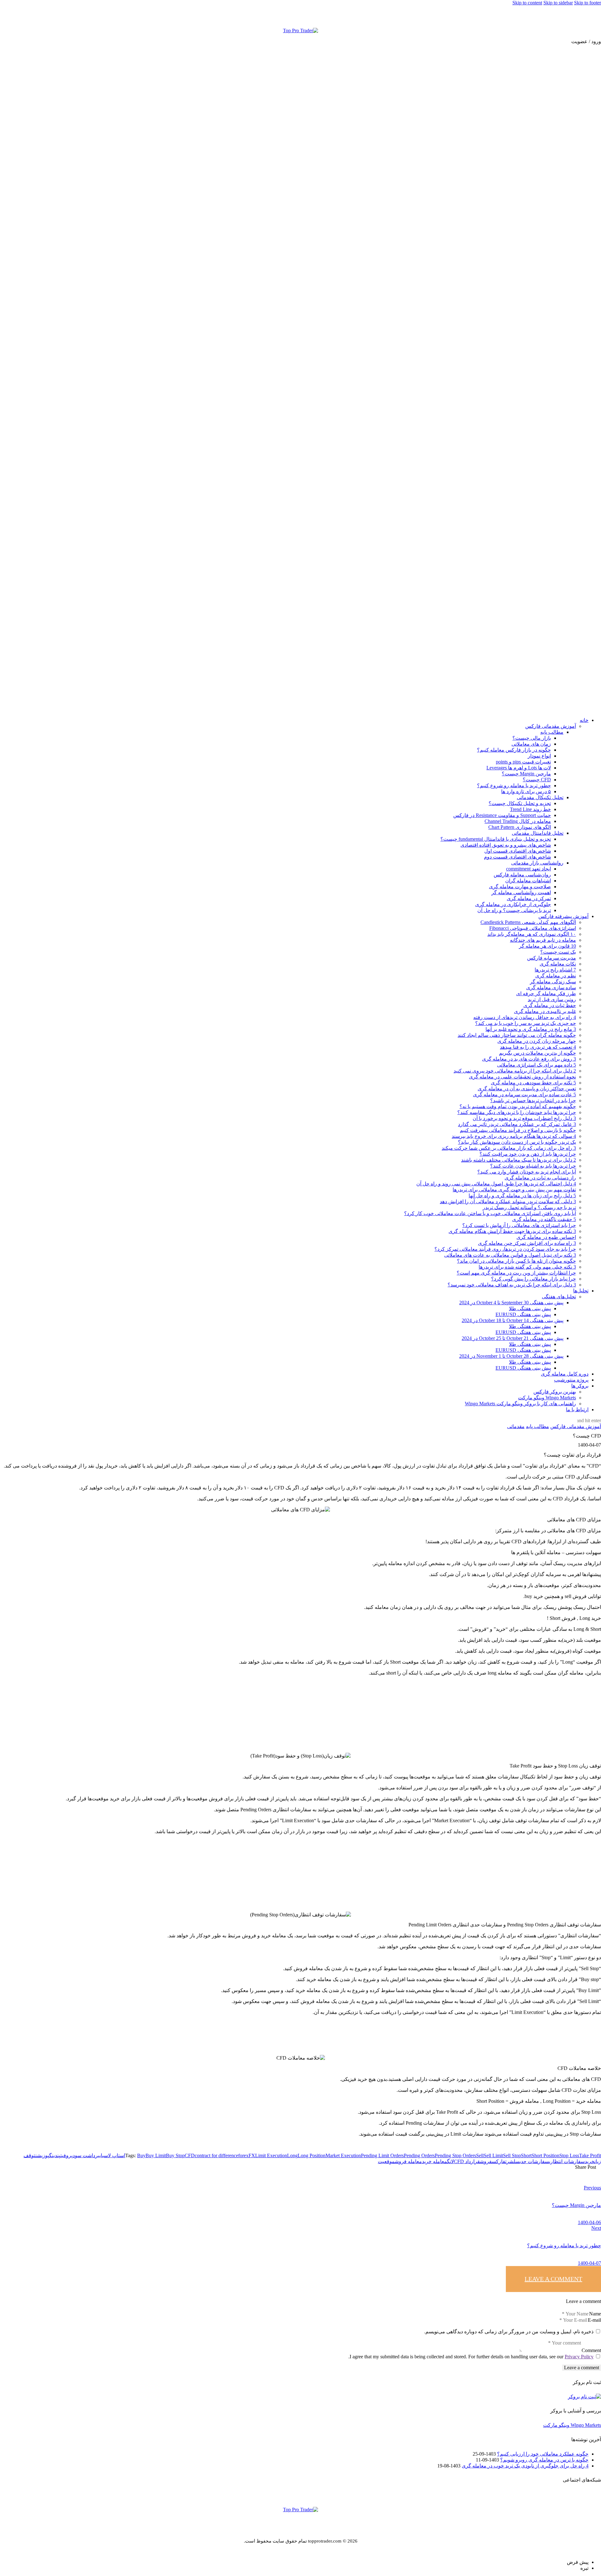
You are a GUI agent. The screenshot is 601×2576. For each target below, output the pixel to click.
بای (102, 2155)
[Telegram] (589, 17)
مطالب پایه (537, 1426)
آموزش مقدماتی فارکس (576, 1426)
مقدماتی (516, 1426)
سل (517, 2161)
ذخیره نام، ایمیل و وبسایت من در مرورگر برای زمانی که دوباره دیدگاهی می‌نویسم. (509, 2332)
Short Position (545, 2155)
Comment (591, 2350)
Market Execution (343, 2155)
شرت (509, 2161)
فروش (486, 2161)
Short (526, 2155)
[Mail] (584, 17)
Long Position (312, 2155)
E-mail (594, 2320)
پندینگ (55, 2155)
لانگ (450, 2161)
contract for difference (216, 2155)
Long (292, 2155)
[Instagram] (594, 17)
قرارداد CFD (467, 2161)
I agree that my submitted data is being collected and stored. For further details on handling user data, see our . (471, 2357)
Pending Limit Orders (382, 2155)
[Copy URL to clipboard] (507, 2172)
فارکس (498, 2161)
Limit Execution (271, 2155)
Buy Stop (175, 2155)
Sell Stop (512, 2155)
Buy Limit (156, 2155)
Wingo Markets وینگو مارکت (572, 2425)
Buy (141, 2155)
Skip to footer (588, 3)
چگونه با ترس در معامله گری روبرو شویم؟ (544, 2460)
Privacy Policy (579, 2357)
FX (252, 2155)
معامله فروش (408, 2161)
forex (243, 2155)
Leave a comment (553, 2279)
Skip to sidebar (558, 3)
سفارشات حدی (534, 2161)
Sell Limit (493, 2155)
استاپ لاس (115, 2155)
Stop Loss (569, 2155)
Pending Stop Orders (455, 2155)
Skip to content (527, 3)
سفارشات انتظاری (567, 2161)
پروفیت (67, 2155)
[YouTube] (599, 17)
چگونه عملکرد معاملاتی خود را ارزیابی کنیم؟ (543, 2454)
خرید (590, 2161)
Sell (480, 2155)
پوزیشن (42, 2155)
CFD (190, 2155)
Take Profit (590, 2155)
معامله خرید (434, 2161)
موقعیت (386, 2161)
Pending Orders (419, 2155)
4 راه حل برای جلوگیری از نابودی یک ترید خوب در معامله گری (525, 2466)
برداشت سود (86, 2155)
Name (595, 2314)
